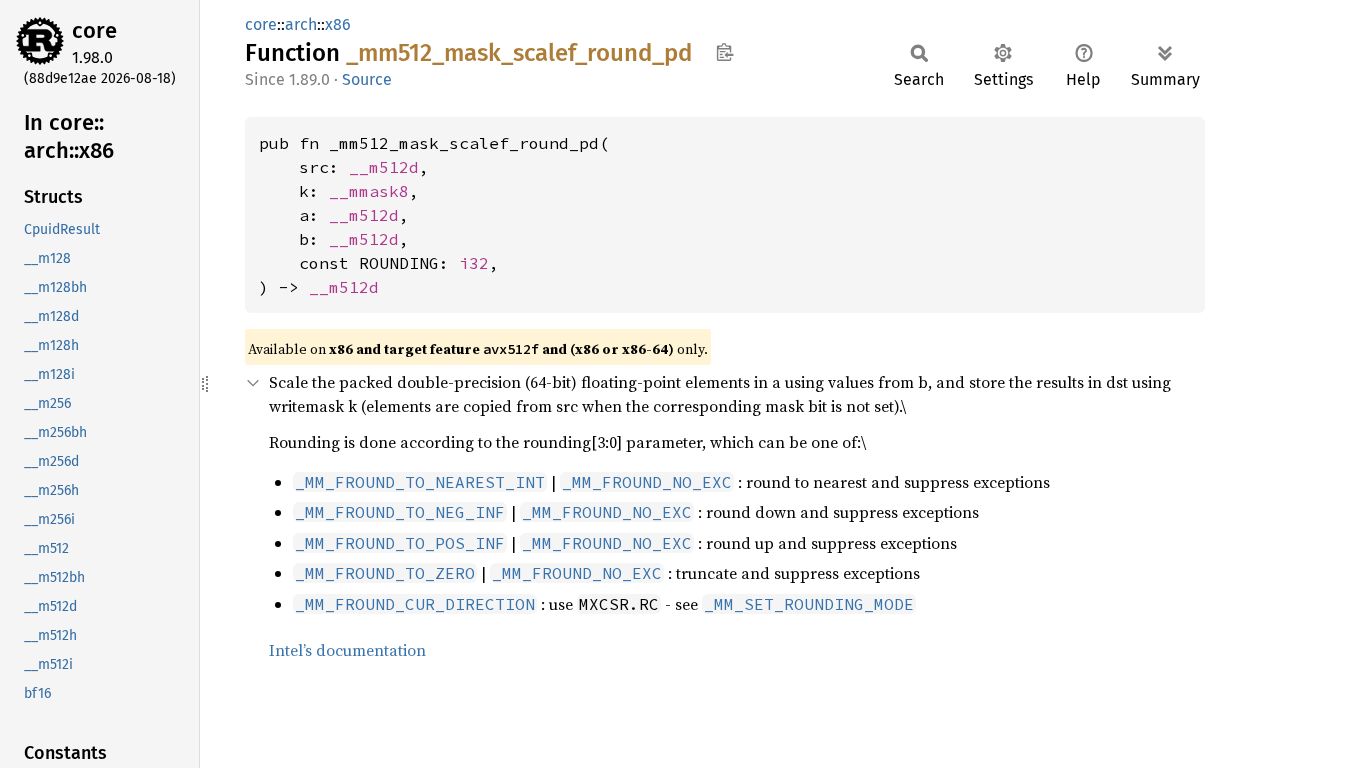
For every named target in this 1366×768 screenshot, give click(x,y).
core (94, 30)
